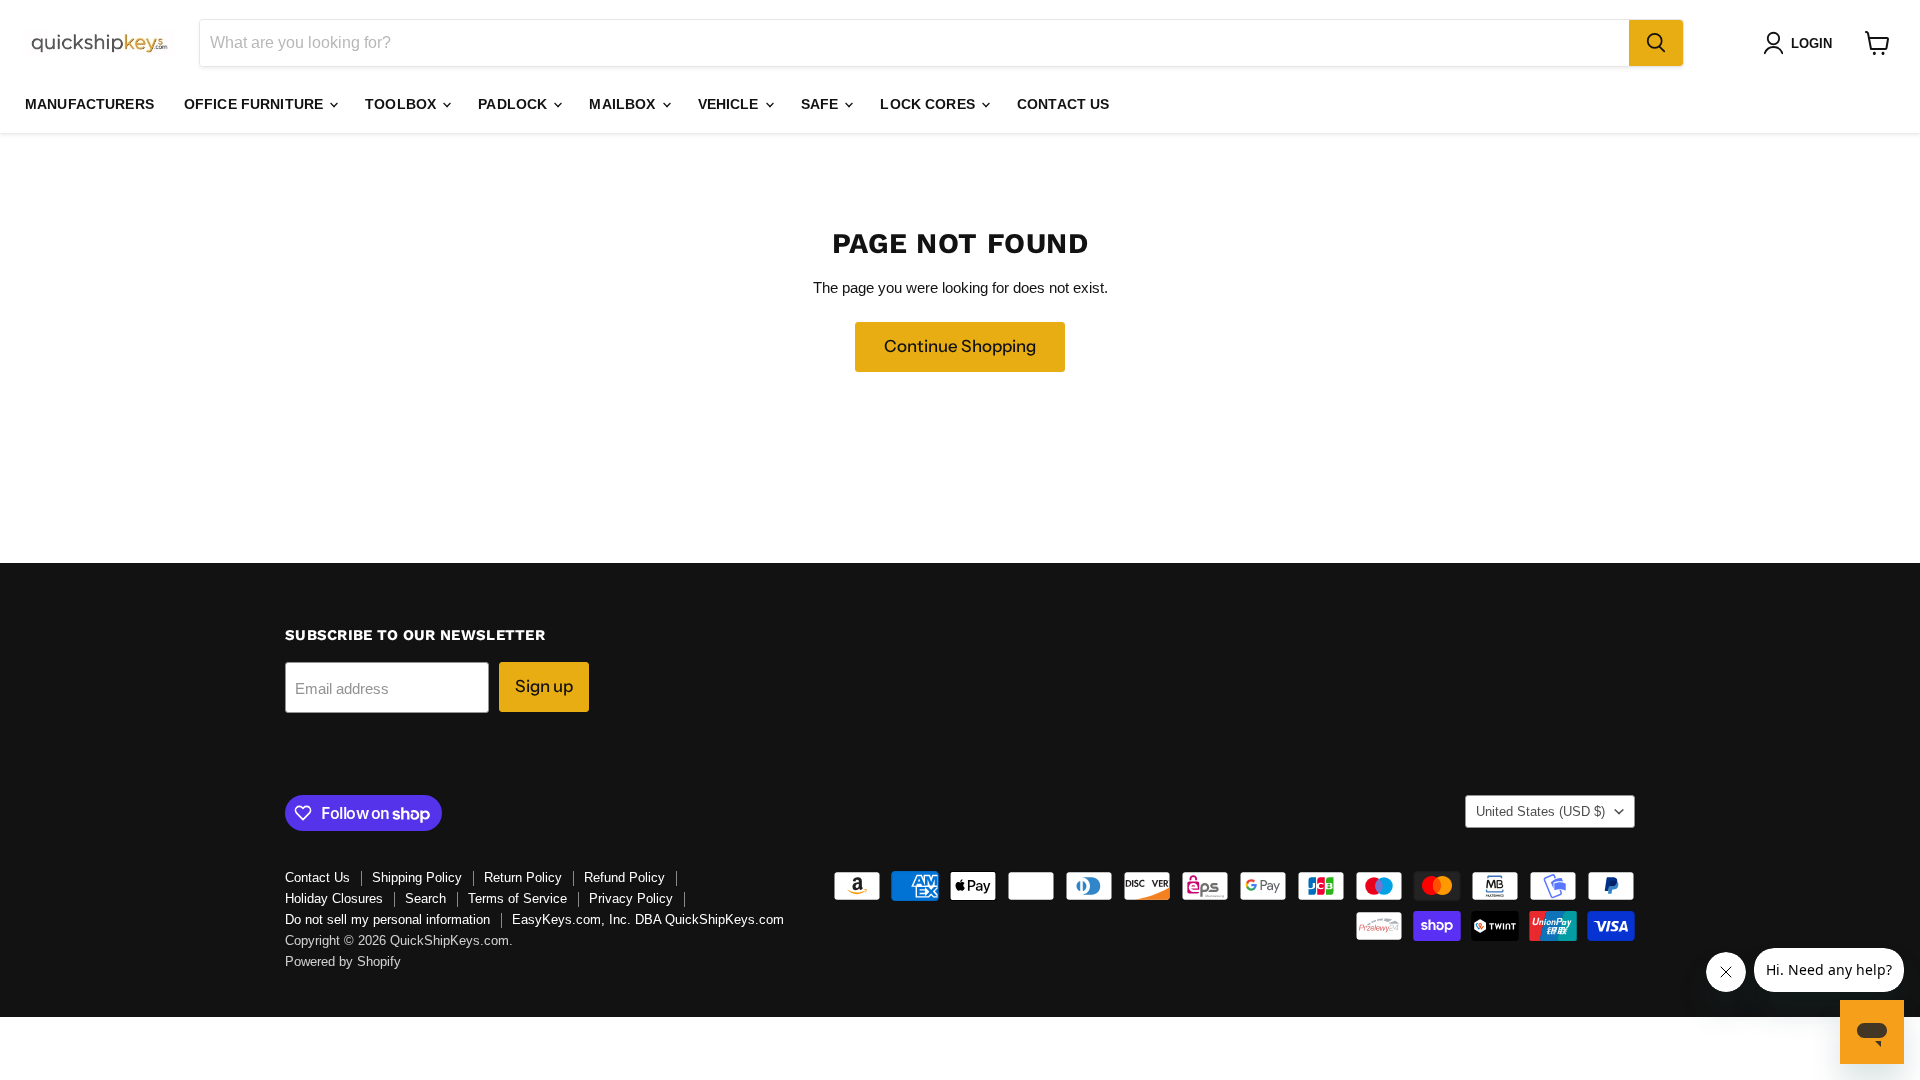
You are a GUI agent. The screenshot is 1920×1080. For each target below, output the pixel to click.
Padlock (514, 104)
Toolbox (402, 104)
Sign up (544, 686)
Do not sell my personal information (387, 919)
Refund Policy (624, 877)
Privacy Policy (631, 898)
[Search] (1656, 43)
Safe (822, 104)
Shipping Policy (417, 877)
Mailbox (624, 104)
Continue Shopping (960, 346)
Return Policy (523, 877)
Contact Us (1063, 104)
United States (1540, 811)
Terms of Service (517, 898)
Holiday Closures (334, 898)
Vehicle (730, 104)
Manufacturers (89, 104)
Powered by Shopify (343, 961)
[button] (1801, 43)
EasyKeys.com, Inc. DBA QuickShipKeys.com (648, 919)
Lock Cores (929, 104)
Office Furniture (255, 104)
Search (425, 898)
